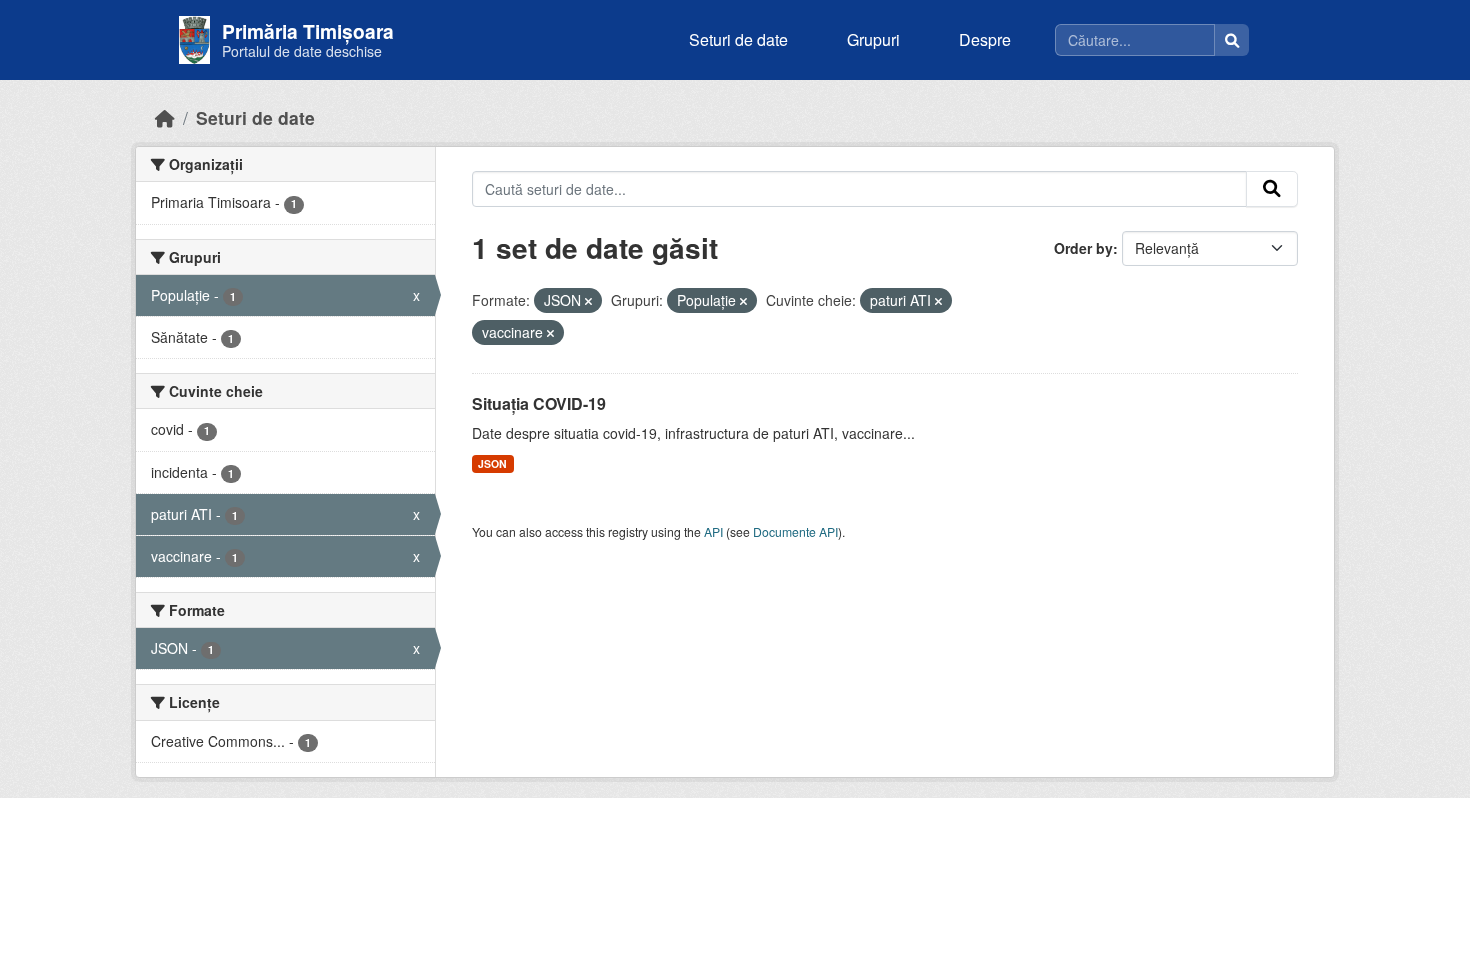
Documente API (795, 531)
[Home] (165, 117)
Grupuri (873, 39)
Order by (1083, 248)
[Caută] (1232, 40)
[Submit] (1272, 189)
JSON (492, 463)
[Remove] (588, 301)
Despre (985, 39)
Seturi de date (738, 39)
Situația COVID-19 (539, 403)
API (713, 531)
